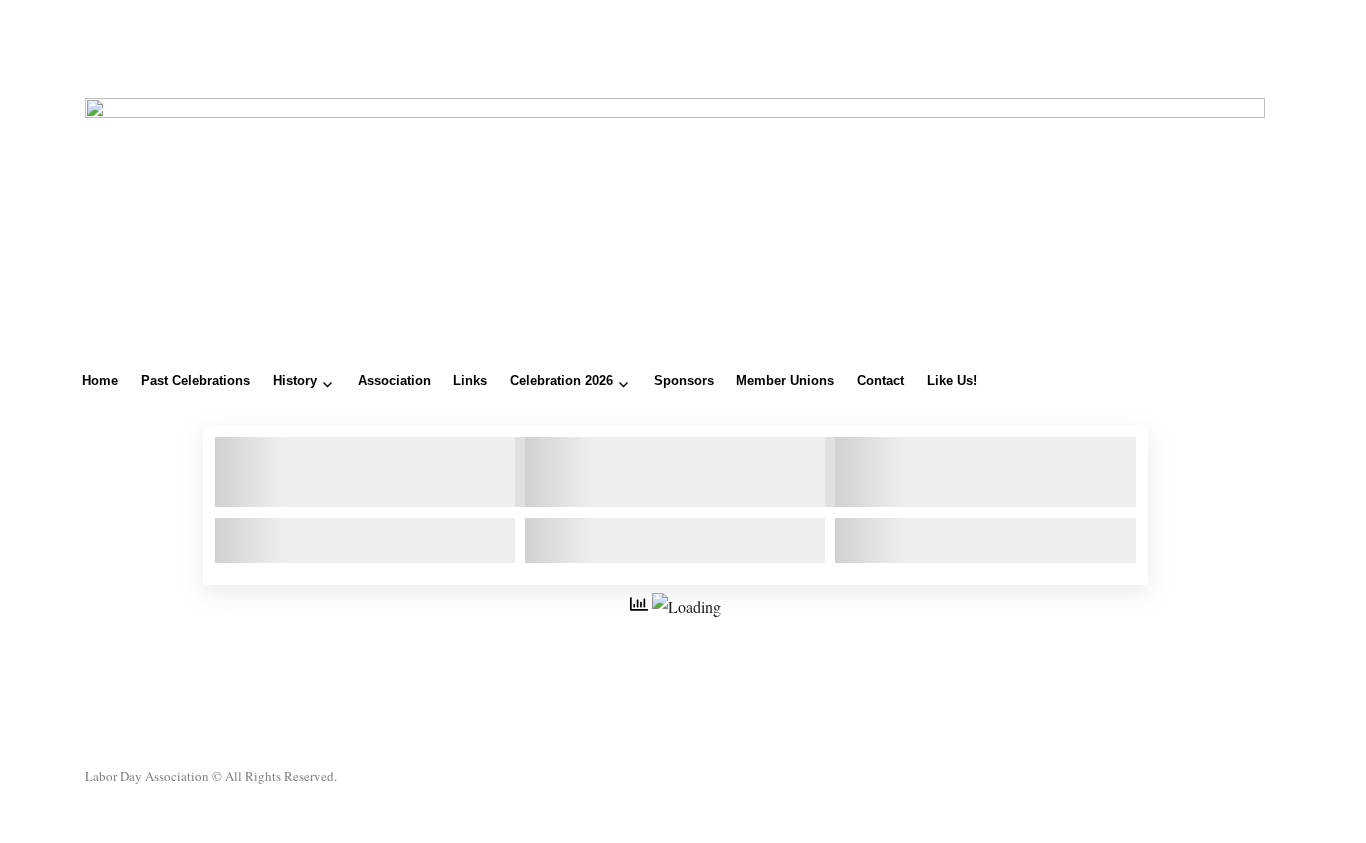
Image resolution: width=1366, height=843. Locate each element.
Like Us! (952, 380)
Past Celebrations (195, 380)
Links (470, 380)
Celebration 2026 (561, 380)
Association (394, 380)
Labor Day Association (147, 776)
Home (100, 380)
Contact (880, 380)
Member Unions (785, 380)
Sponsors (684, 380)
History (295, 380)
